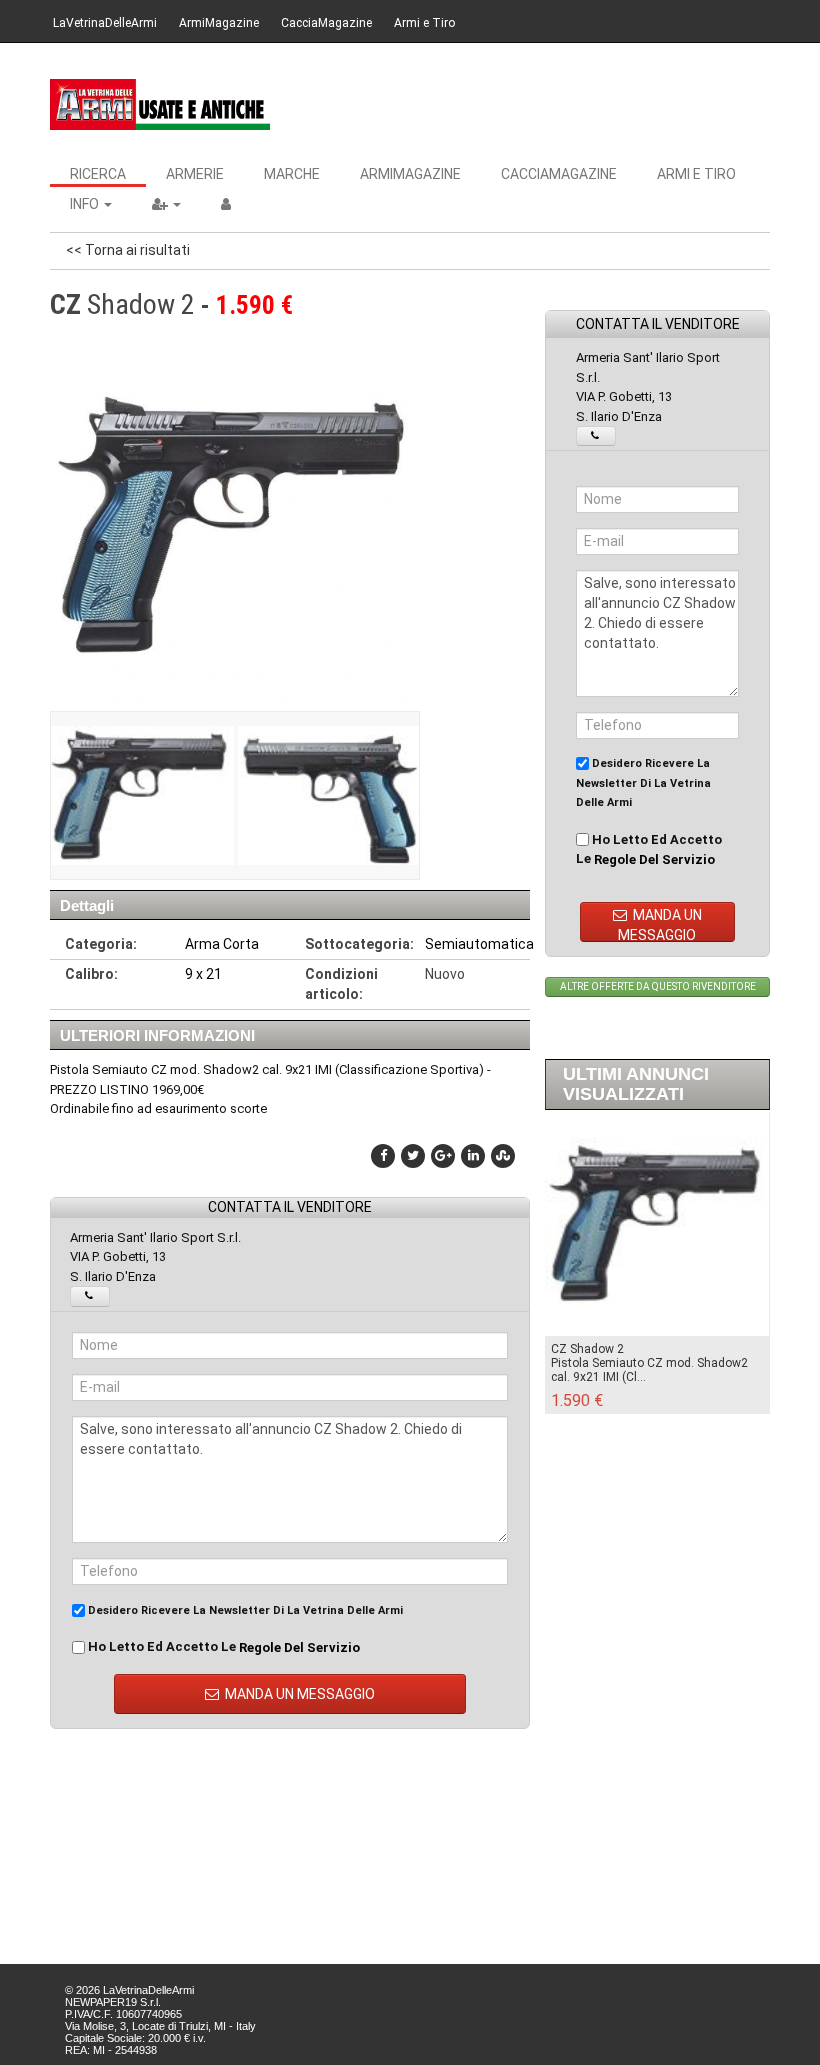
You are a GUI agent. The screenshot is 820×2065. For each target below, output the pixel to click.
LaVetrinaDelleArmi (105, 23)
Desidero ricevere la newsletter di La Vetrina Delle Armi (244, 1610)
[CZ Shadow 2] (141, 795)
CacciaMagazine (326, 23)
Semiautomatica (479, 944)
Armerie (195, 174)
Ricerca (98, 174)
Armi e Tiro (424, 23)
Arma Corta (222, 944)
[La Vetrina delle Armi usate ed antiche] (160, 104)
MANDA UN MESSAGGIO (298, 1694)
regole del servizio (299, 1647)
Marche (292, 174)
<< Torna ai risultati (128, 250)
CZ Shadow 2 (587, 1349)
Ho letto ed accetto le (222, 1647)
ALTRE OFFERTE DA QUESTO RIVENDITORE (658, 986)
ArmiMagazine (219, 23)
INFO (86, 204)
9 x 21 (203, 974)
